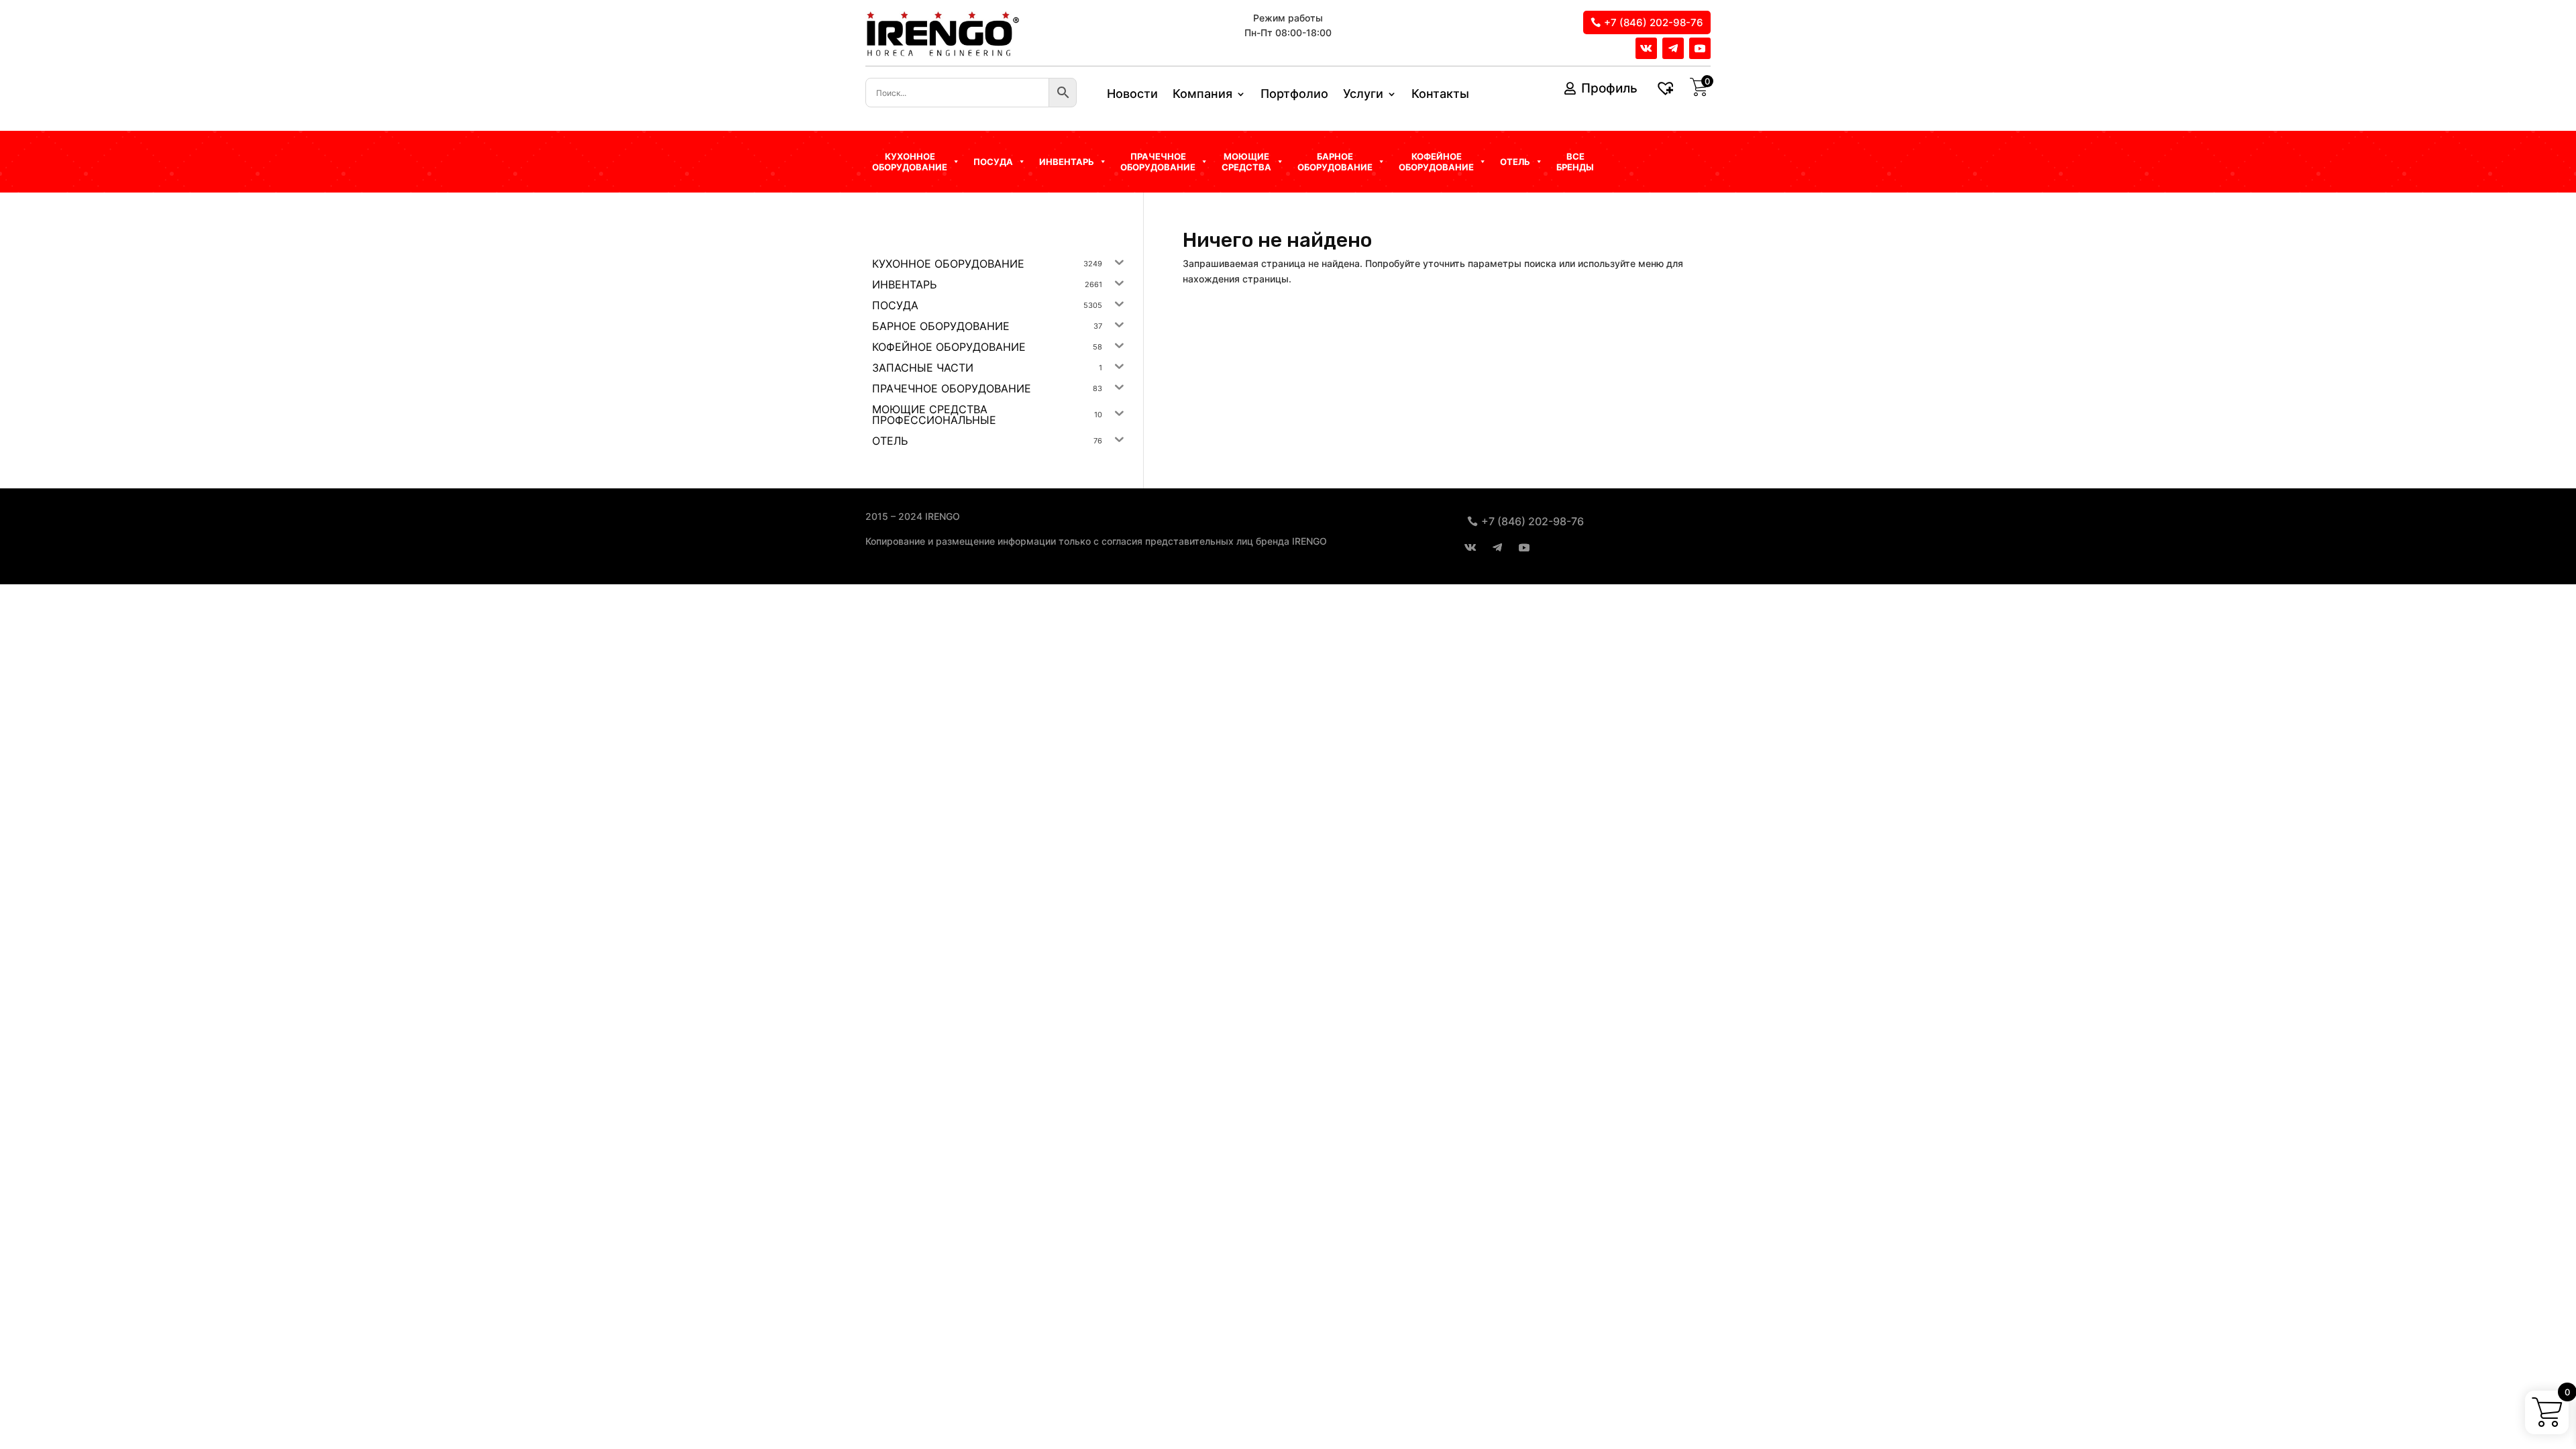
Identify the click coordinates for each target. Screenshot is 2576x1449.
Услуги (1363, 95)
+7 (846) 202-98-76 (1654, 22)
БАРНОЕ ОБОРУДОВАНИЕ (1335, 162)
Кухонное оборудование (910, 162)
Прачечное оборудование (1158, 162)
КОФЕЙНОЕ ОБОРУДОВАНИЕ (1436, 162)
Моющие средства (1246, 162)
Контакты (1440, 95)
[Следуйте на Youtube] (1700, 48)
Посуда (993, 162)
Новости (1132, 95)
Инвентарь (1067, 162)
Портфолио (1294, 95)
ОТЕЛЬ (1515, 162)
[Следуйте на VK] (1646, 48)
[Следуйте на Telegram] (1673, 48)
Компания (1202, 95)
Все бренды (1575, 162)
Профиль (1609, 88)
